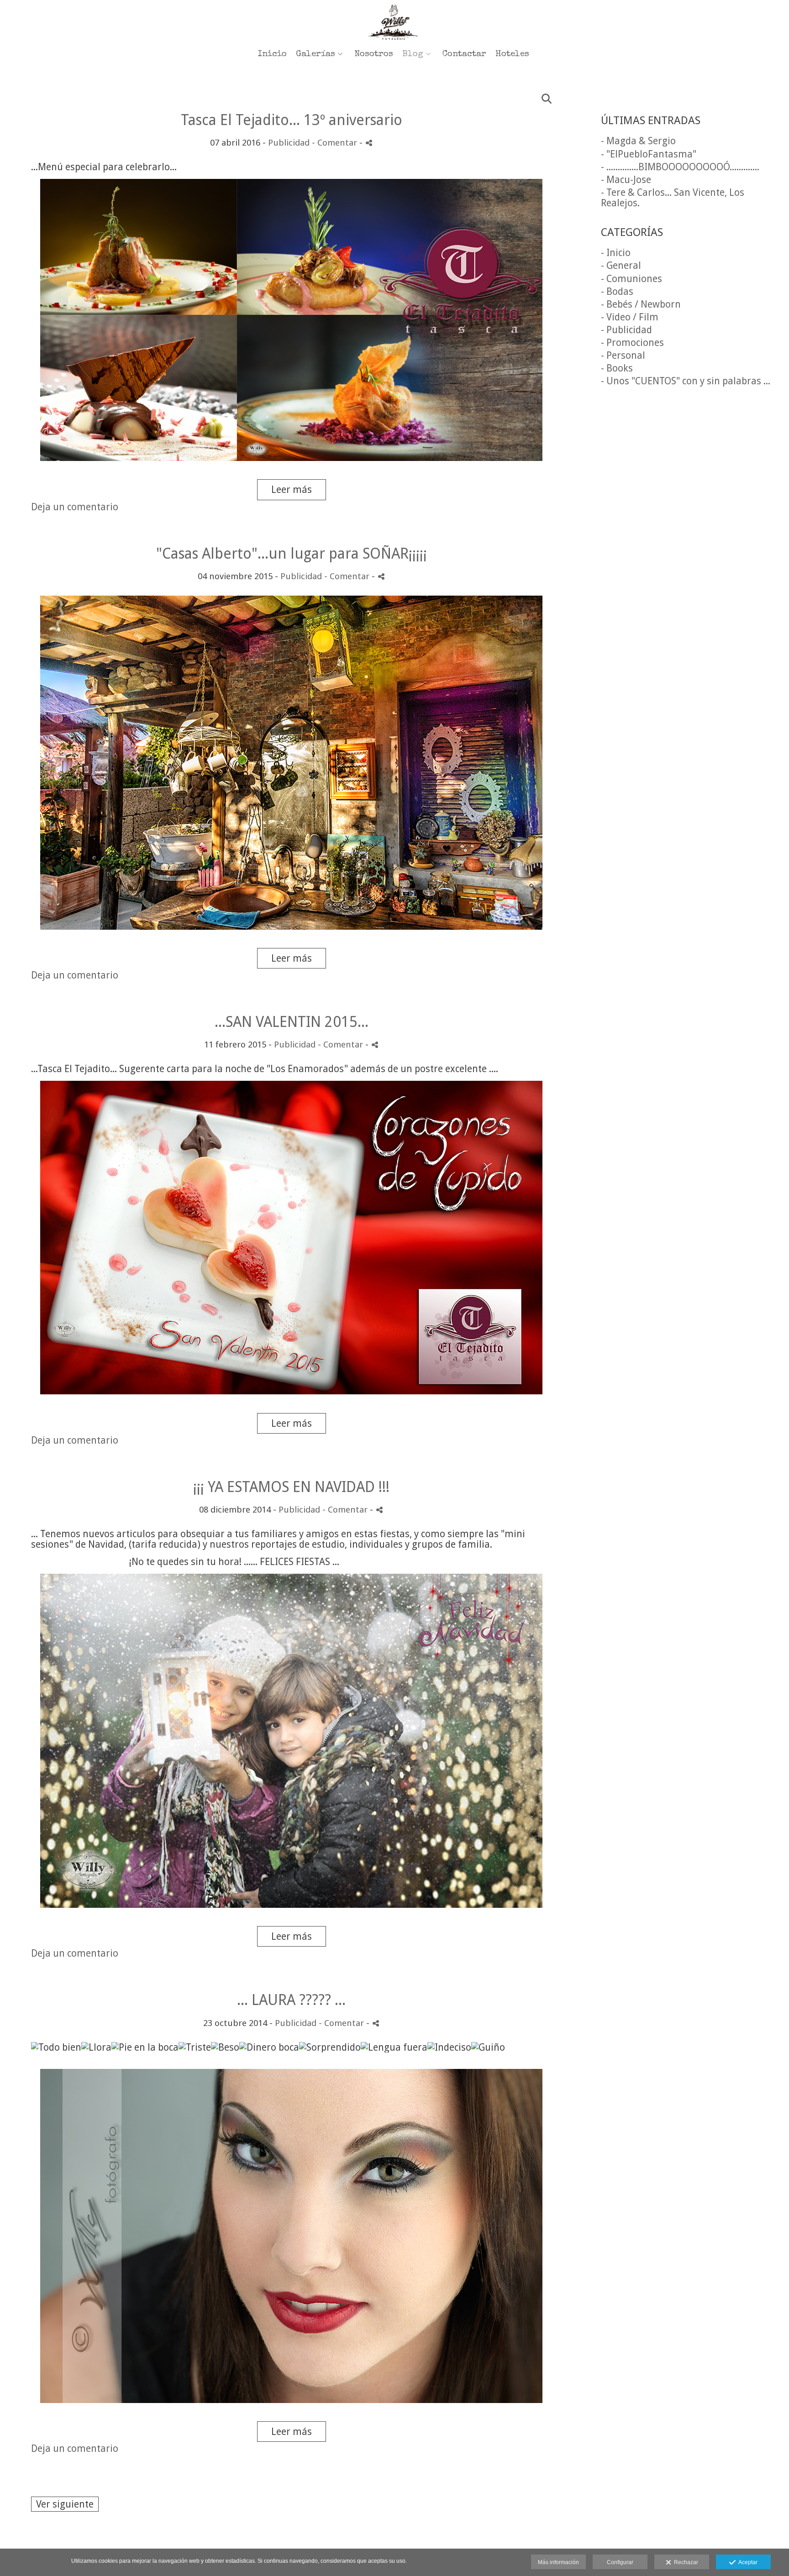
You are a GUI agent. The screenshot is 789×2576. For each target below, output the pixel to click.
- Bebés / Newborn (641, 304)
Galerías (316, 55)
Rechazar (685, 2562)
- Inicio (616, 253)
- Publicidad (626, 330)
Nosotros (374, 55)
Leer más (292, 490)
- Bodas (617, 291)
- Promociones (632, 343)
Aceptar (747, 2562)
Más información (558, 2562)
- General (621, 265)
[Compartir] (369, 143)
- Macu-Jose (626, 180)
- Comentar (336, 143)
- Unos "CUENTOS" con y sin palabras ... (686, 381)
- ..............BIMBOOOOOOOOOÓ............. (680, 167)
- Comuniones (631, 279)
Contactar (464, 55)
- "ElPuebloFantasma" (649, 154)
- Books (617, 368)
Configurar (620, 2562)
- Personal (623, 355)
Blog (413, 55)
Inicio (272, 55)
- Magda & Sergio (638, 141)
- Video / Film (630, 317)
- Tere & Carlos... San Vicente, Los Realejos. (673, 198)
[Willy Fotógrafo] (394, 22)
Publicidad (289, 143)
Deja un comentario (75, 507)
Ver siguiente (65, 2504)
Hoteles (512, 55)
